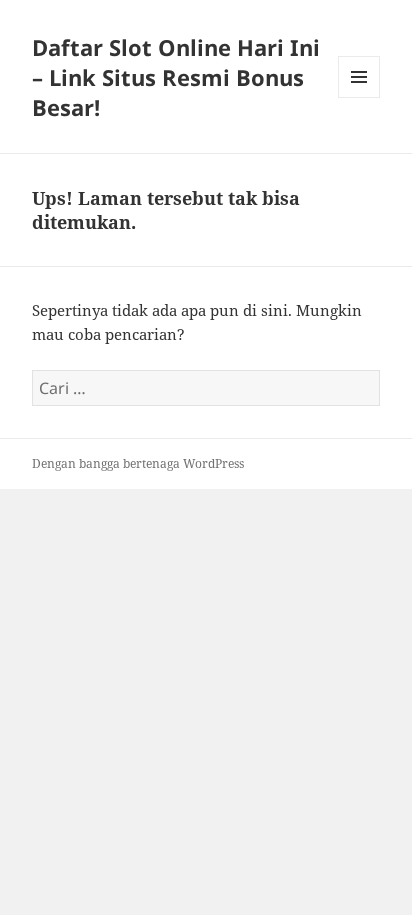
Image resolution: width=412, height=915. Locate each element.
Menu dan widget (359, 97)
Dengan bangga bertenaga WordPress (138, 463)
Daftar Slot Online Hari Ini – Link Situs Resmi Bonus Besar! (176, 77)
